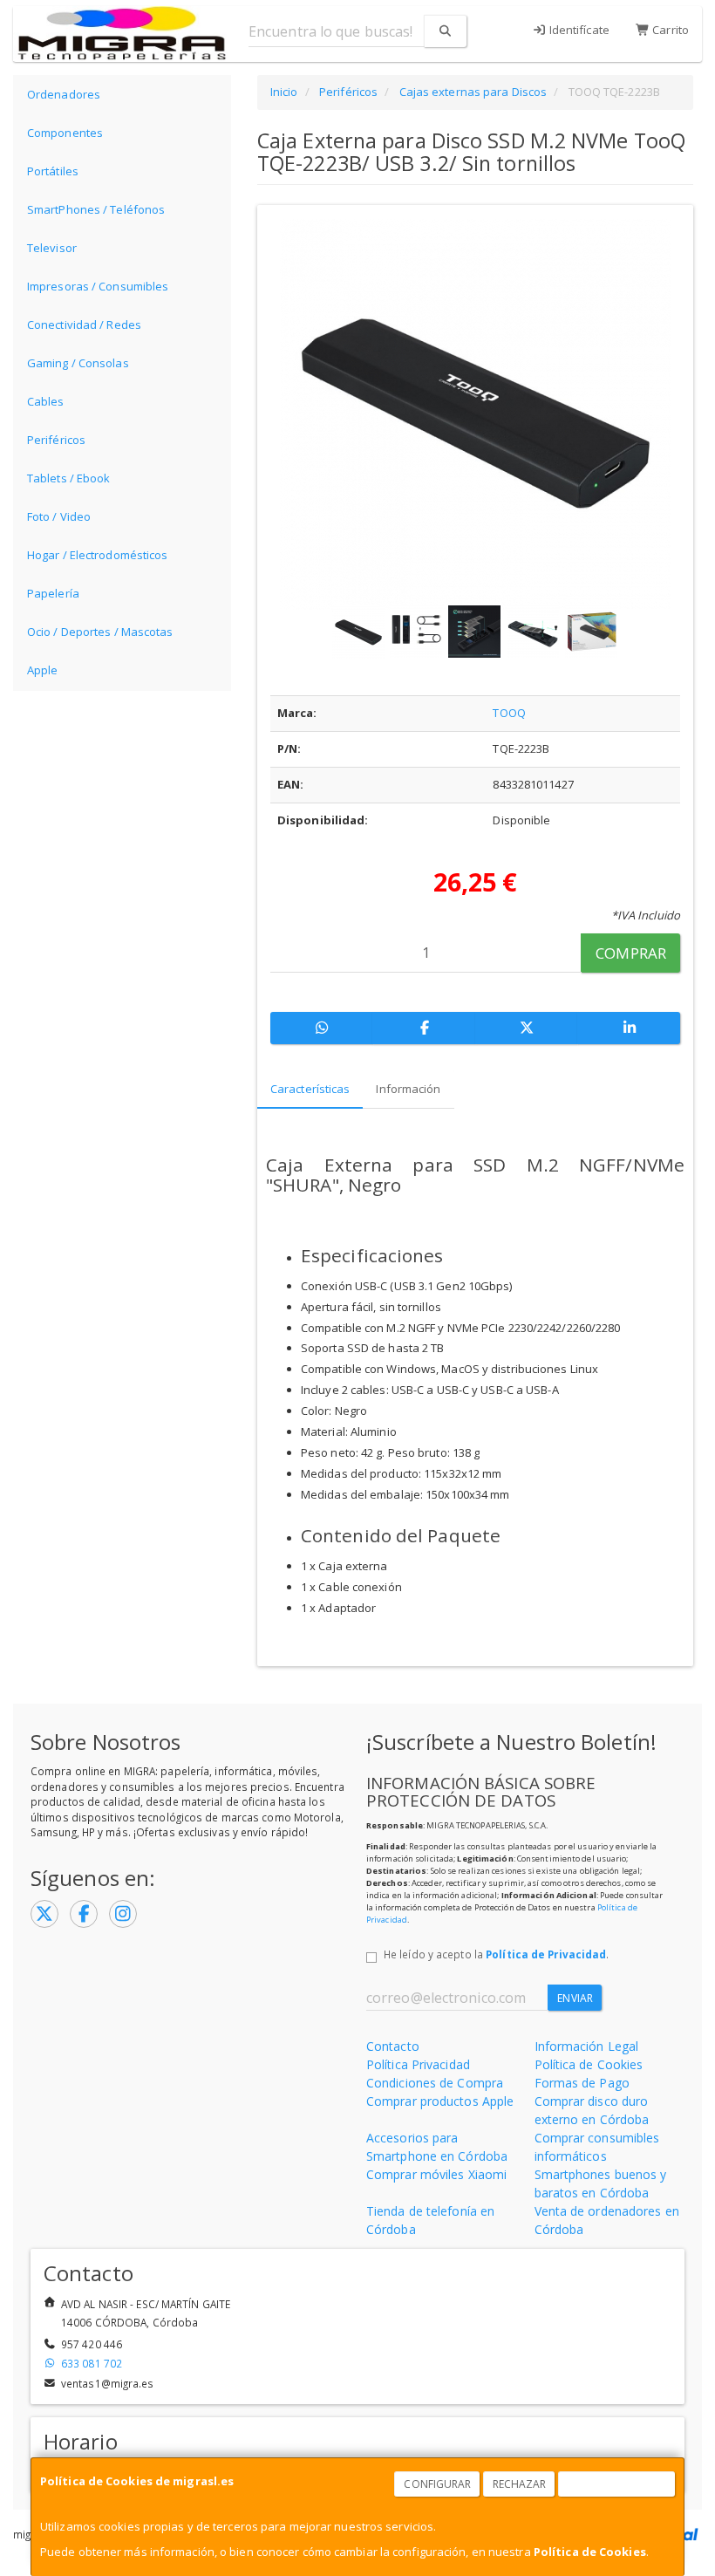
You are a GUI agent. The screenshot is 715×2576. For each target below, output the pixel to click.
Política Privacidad (418, 2064)
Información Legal (587, 2046)
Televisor (52, 248)
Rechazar (520, 2484)
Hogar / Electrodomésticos (98, 555)
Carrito (669, 30)
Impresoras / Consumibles (98, 286)
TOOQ (509, 713)
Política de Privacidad (546, 1954)
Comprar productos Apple (440, 2101)
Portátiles (53, 171)
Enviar (575, 1998)
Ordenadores (64, 94)
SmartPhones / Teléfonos (96, 209)
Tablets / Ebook (69, 478)
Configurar (437, 2484)
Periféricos (56, 440)
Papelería (53, 593)
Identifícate (578, 30)
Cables (46, 401)
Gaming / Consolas (78, 363)
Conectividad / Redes (84, 325)
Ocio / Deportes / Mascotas (100, 632)
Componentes (65, 133)
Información (408, 1089)
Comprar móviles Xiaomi (436, 2174)
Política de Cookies (590, 2552)
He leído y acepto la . (496, 1954)
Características (310, 1089)
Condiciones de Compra (435, 2083)
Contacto (393, 2046)
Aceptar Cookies (617, 2484)
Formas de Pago (582, 2083)
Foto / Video (59, 516)
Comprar (631, 953)
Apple (43, 670)
